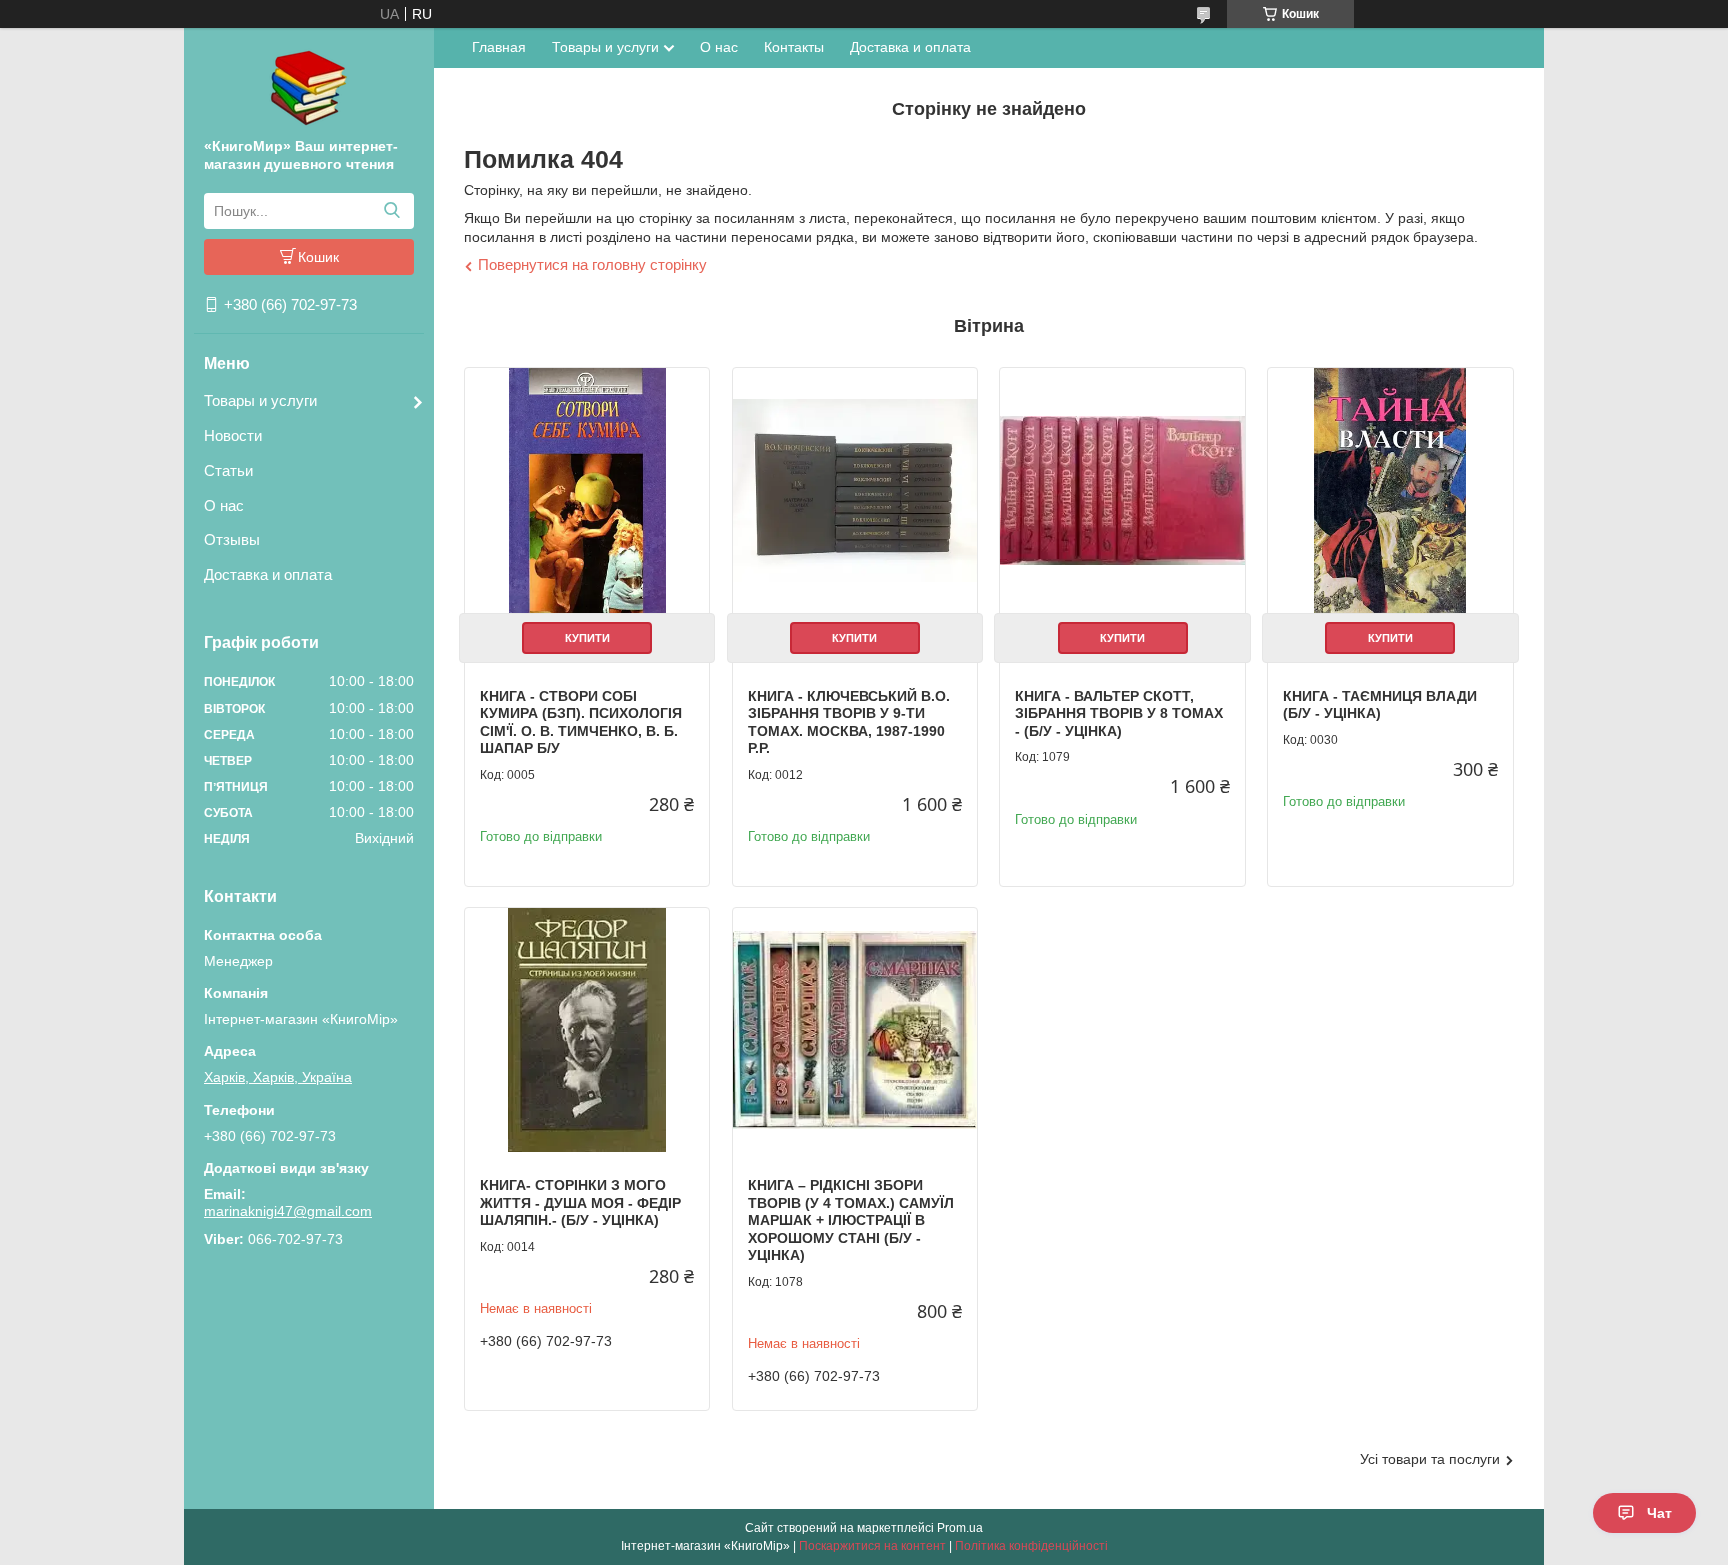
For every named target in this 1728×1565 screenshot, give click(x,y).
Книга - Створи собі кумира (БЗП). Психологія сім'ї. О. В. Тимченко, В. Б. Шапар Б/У (581, 722)
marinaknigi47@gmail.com (288, 1211)
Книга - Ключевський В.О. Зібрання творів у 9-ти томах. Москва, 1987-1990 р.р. (849, 722)
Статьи (228, 470)
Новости (233, 435)
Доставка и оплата (268, 574)
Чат (1659, 1513)
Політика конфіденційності (1031, 1546)
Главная (499, 47)
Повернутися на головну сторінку (592, 264)
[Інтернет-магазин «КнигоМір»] (309, 87)
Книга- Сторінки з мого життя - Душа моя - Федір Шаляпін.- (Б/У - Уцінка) (580, 1202)
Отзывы (232, 539)
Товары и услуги (260, 400)
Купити (587, 638)
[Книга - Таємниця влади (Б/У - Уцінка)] (1390, 490)
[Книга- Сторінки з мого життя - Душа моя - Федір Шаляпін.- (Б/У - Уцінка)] (587, 1030)
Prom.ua (960, 1528)
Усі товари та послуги (1430, 1459)
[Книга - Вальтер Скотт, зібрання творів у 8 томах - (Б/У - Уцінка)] (1122, 490)
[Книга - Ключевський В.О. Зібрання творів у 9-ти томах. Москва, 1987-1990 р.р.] (855, 490)
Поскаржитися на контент (872, 1546)
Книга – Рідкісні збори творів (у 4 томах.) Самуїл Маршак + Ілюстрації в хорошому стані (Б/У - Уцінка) (851, 1220)
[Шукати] (391, 211)
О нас (224, 505)
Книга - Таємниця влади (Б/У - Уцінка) (1380, 705)
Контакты (794, 47)
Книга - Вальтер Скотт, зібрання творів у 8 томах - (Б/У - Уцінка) (1119, 713)
